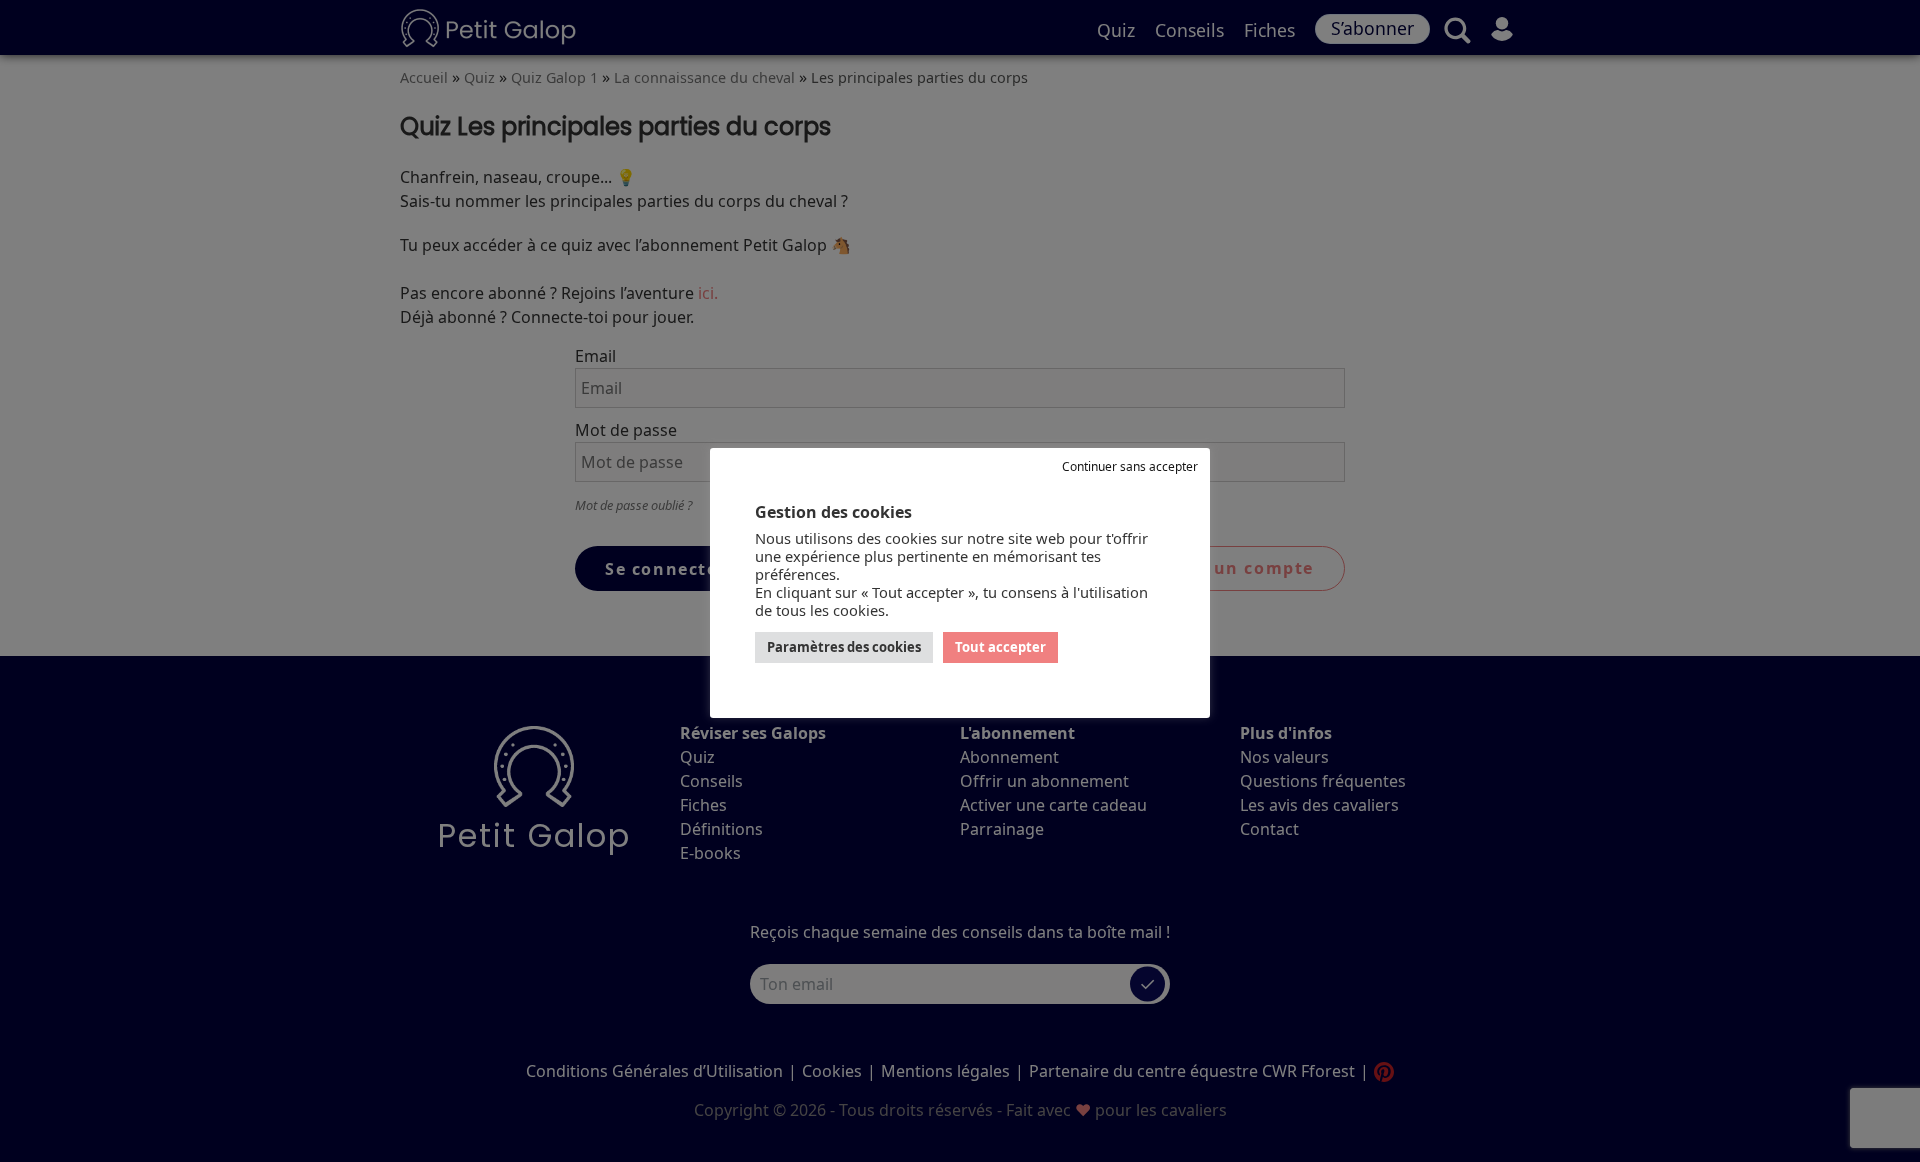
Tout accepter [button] (1000, 647)
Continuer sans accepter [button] (1130, 466)
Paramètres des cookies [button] (844, 647)
